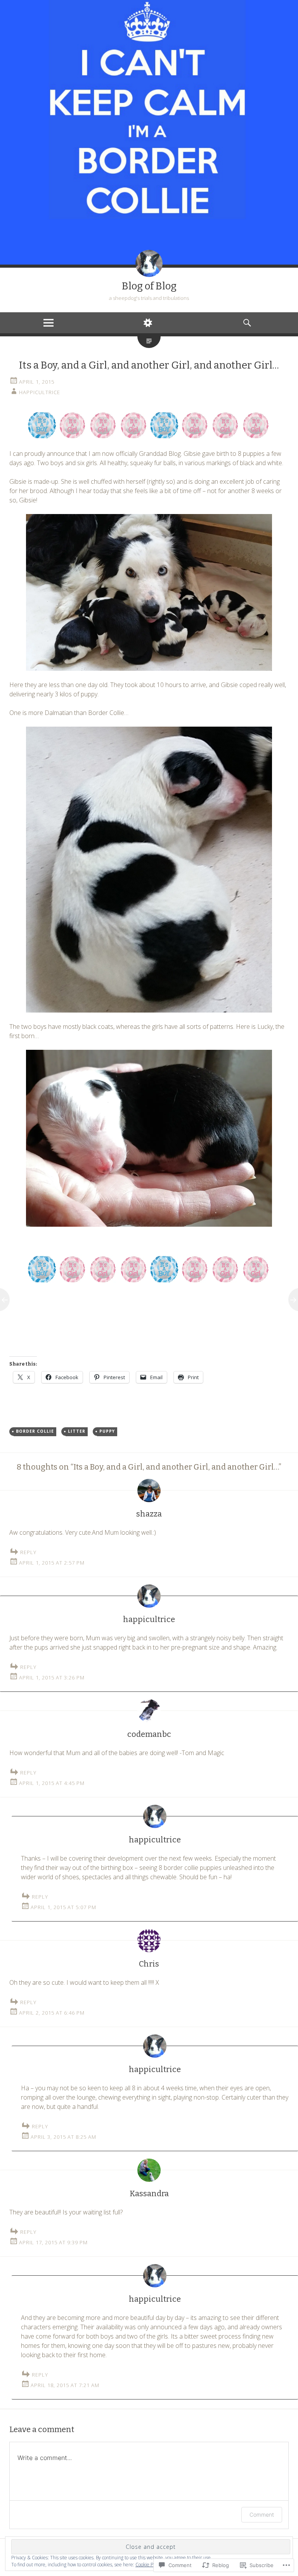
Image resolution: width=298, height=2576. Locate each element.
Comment (262, 2515)
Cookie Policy (149, 2565)
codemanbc (149, 1734)
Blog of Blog (149, 286)
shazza (149, 1514)
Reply (28, 1552)
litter (77, 1431)
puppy (107, 1431)
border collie (35, 1431)
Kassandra (149, 2193)
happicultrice (40, 392)
